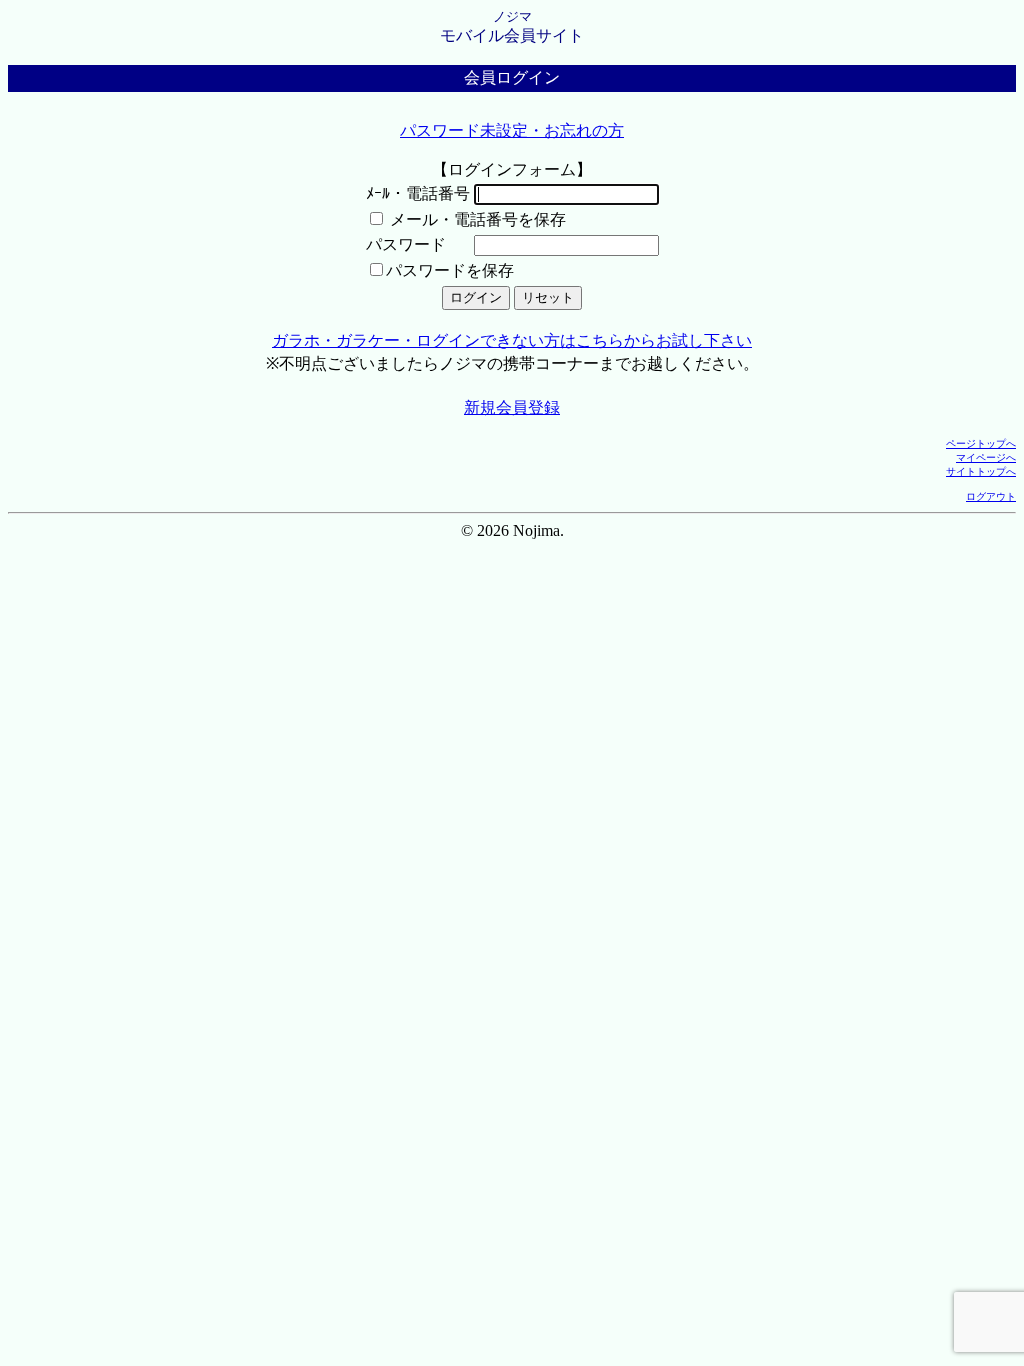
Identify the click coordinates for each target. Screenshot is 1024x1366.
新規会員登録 (512, 407)
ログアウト (991, 496)
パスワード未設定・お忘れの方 (512, 130)
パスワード (406, 244)
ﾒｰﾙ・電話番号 (418, 193)
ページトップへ (981, 443)
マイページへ (986, 457)
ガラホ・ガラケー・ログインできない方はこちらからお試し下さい (512, 340)
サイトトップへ (981, 471)
